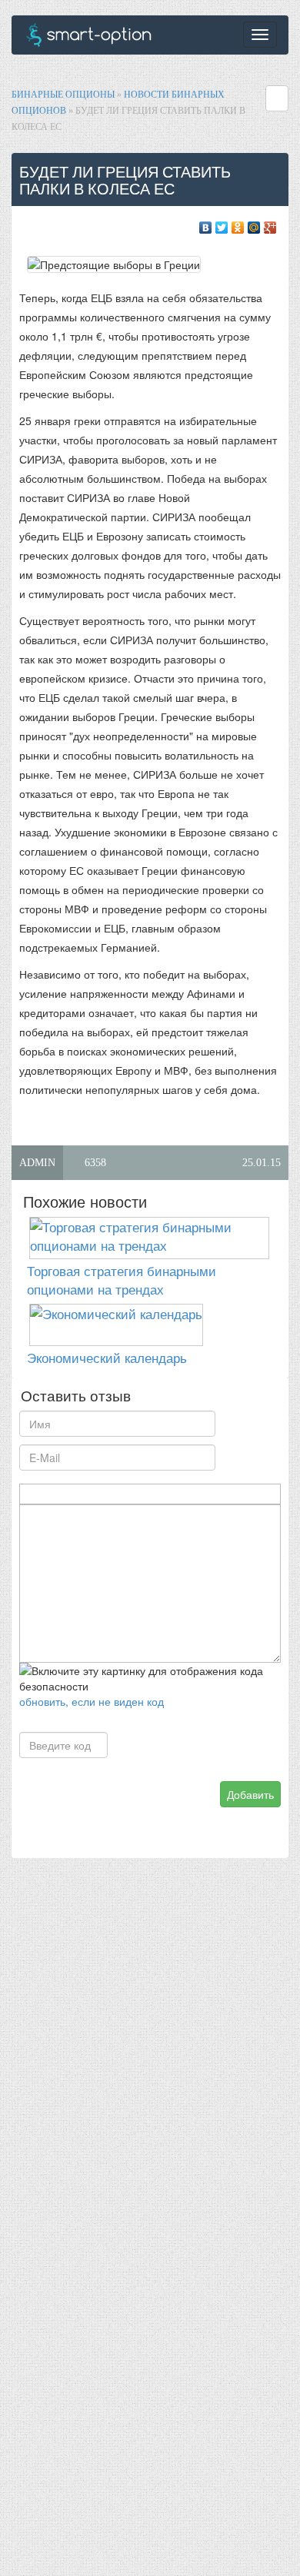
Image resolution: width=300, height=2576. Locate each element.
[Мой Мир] (254, 224)
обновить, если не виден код (92, 1701)
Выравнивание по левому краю (103, 1494)
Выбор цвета (178, 1494)
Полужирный (29, 1494)
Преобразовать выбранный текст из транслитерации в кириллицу (235, 1494)
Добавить (250, 1794)
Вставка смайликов (160, 1494)
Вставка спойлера (253, 1494)
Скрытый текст (200, 1494)
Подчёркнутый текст (64, 1494)
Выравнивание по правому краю (139, 1494)
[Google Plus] (270, 224)
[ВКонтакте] (206, 224)
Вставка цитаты (217, 1494)
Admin (37, 1163)
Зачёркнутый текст (82, 1494)
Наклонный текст (47, 1494)
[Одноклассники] (238, 224)
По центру (121, 1494)
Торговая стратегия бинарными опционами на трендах (122, 1280)
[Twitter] (222, 224)
